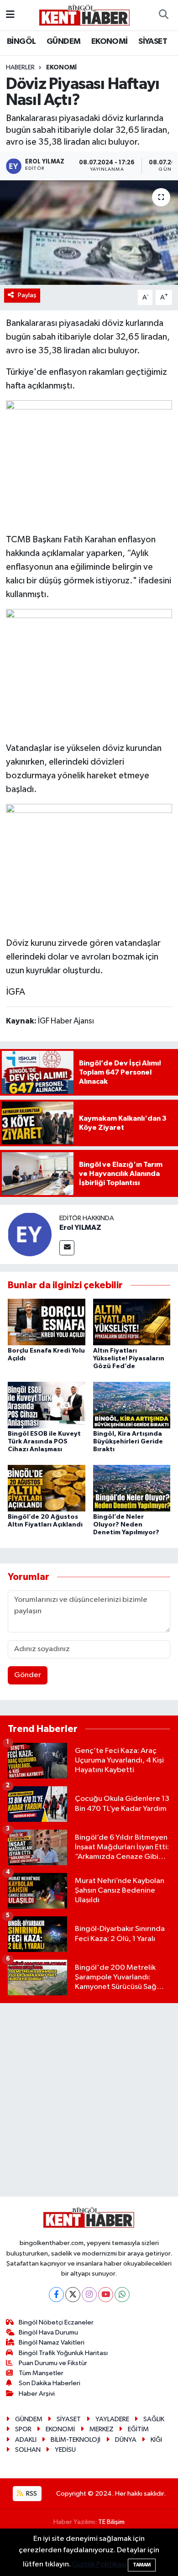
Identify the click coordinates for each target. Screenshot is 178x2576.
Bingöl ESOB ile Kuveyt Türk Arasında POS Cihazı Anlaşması (44, 1442)
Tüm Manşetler (41, 2373)
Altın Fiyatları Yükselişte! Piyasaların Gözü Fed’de (129, 1359)
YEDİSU (65, 2450)
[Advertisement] (89, 2100)
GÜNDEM (63, 42)
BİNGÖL (21, 42)
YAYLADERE (112, 2419)
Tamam (142, 2565)
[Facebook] (56, 2295)
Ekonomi (61, 68)
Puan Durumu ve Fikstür (53, 2363)
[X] (73, 2295)
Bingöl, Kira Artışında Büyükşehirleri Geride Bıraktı (128, 1442)
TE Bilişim (111, 2522)
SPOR (23, 2429)
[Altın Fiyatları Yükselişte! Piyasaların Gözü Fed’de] (132, 1322)
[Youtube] (106, 2295)
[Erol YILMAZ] (30, 1234)
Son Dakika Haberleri (50, 2383)
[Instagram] (89, 2295)
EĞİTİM (138, 2429)
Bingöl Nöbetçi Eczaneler (56, 2322)
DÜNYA (126, 2440)
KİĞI (156, 2440)
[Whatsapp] (122, 2295)
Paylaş (27, 295)
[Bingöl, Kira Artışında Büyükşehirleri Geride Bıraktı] (132, 1405)
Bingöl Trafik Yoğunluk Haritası (63, 2353)
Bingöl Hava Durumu (48, 2332)
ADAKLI (26, 2440)
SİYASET (153, 42)
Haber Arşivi (37, 2394)
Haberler (20, 68)
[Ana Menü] (10, 15)
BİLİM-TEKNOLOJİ (76, 2440)
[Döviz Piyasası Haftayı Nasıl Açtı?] (89, 233)
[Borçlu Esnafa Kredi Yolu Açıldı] (47, 1322)
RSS (31, 2494)
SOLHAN (28, 2450)
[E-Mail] (67, 1248)
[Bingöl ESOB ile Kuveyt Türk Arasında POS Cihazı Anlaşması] (47, 1405)
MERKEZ (102, 2429)
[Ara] (163, 15)
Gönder (28, 1675)
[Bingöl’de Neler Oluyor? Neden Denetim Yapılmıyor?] (132, 1488)
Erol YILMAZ (80, 1228)
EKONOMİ (110, 42)
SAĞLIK (154, 2419)
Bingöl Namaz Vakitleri (52, 2343)
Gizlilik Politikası (99, 2564)
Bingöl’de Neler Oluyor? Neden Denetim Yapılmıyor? (126, 1525)
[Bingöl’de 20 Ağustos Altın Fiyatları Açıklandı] (47, 1488)
